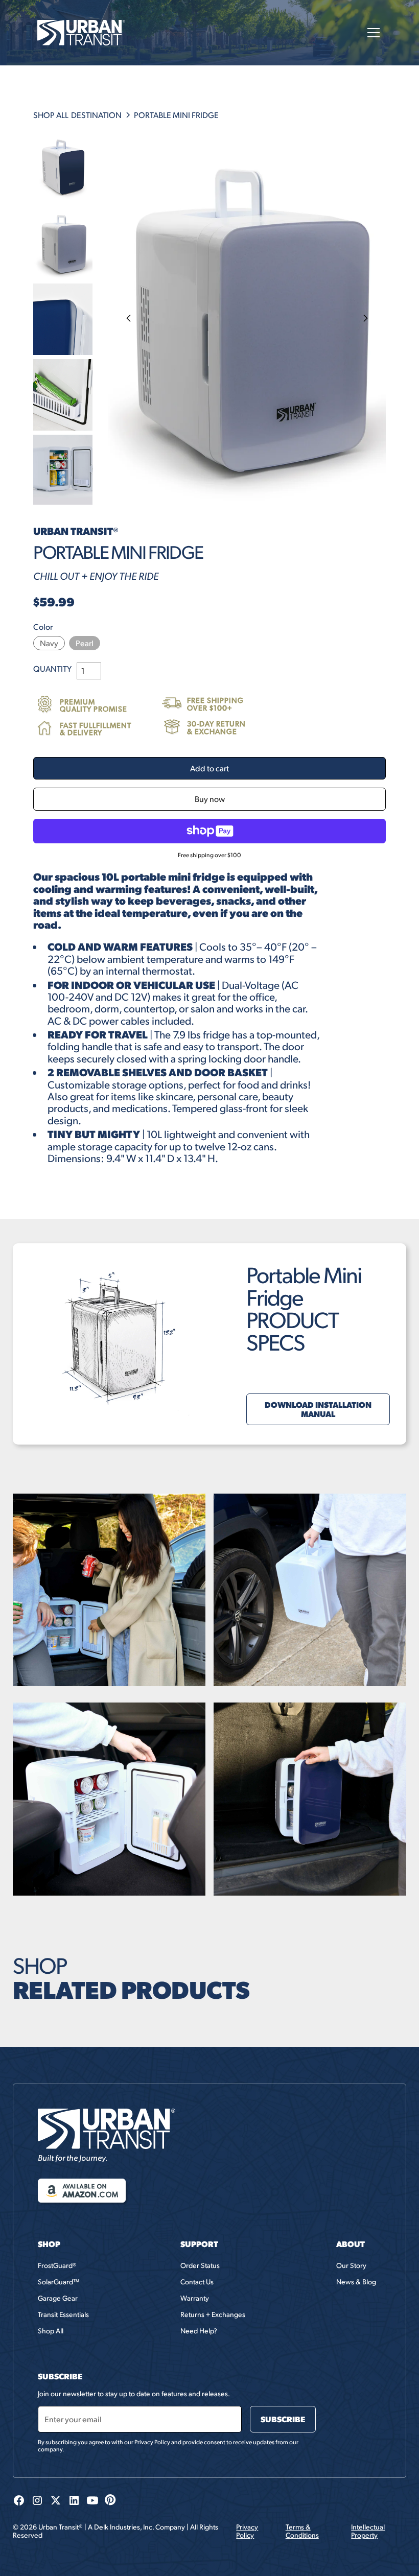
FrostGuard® (57, 2265)
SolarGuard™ (59, 2282)
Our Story (351, 2265)
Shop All (51, 2331)
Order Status (200, 2265)
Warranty (195, 2298)
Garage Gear (58, 2298)
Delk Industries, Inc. (124, 2527)
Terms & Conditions (302, 2531)
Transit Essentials (63, 2314)
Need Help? (199, 2331)
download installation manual (318, 1409)
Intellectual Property (368, 2531)
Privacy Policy (247, 2531)
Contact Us (197, 2282)
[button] (371, 33)
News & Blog (356, 2282)
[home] (81, 33)
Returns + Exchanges (213, 2314)
